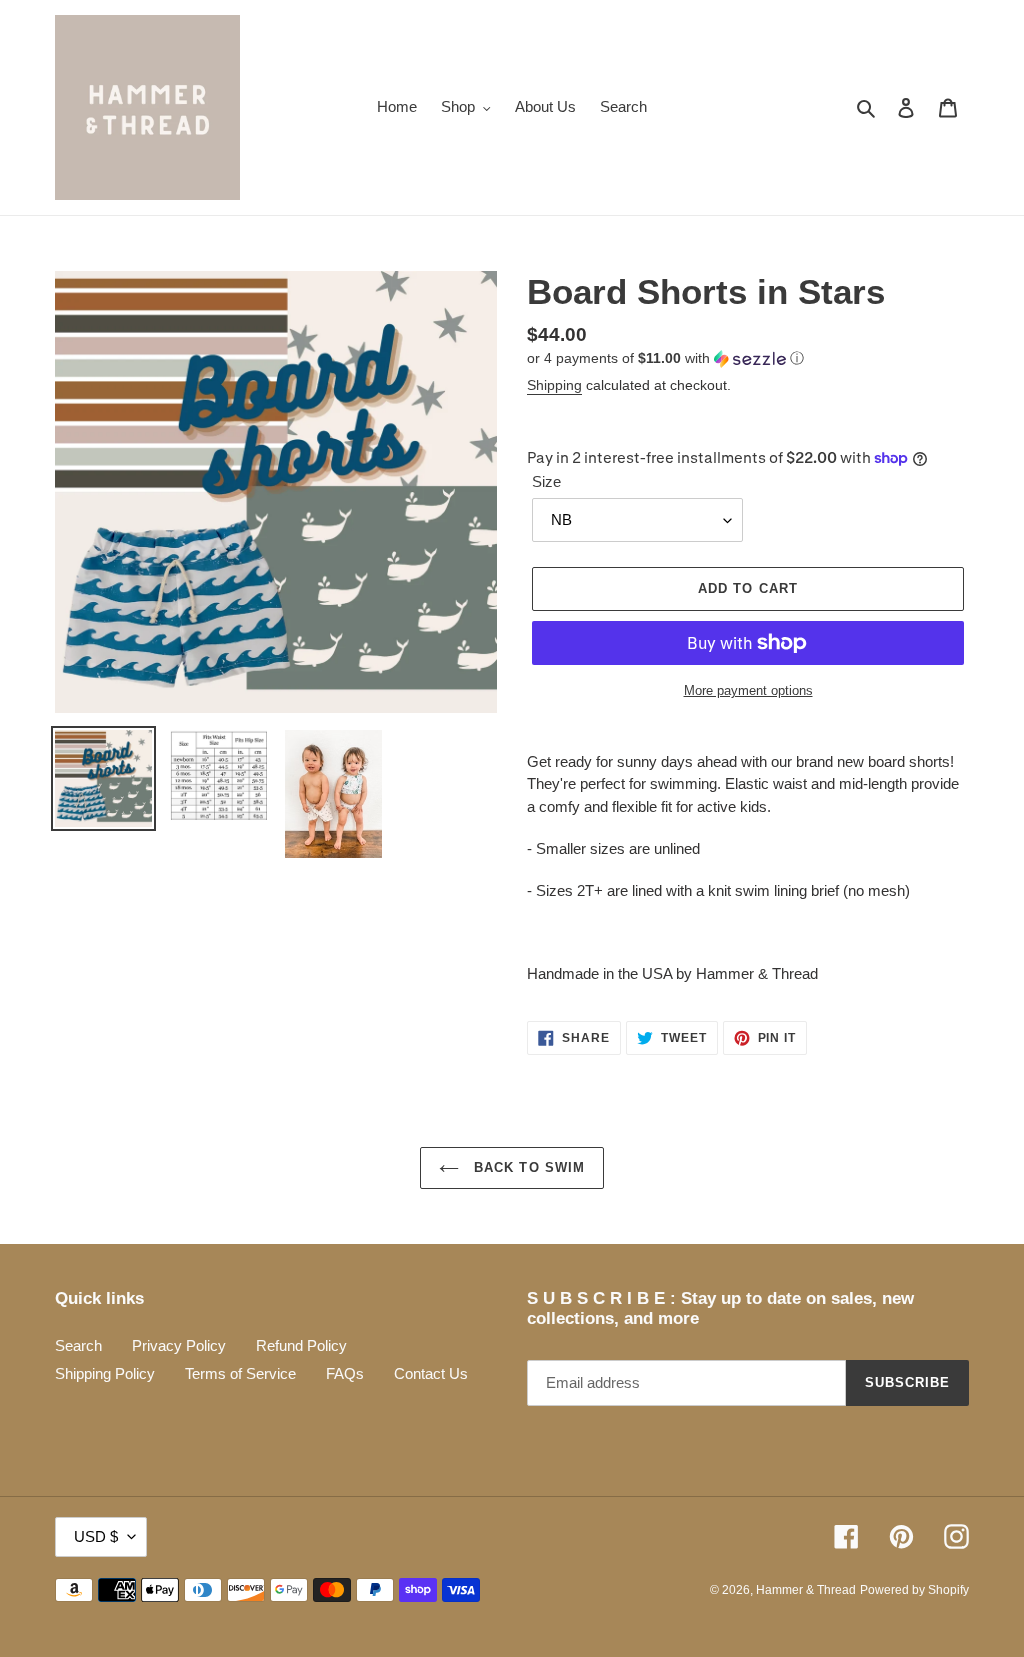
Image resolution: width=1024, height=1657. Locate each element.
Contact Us (431, 1373)
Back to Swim (527, 1167)
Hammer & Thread (806, 1590)
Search (78, 1345)
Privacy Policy (179, 1345)
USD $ (96, 1536)
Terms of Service (240, 1373)
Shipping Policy (105, 1373)
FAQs (345, 1373)
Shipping (554, 385)
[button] (665, 358)
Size (546, 481)
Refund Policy (301, 1345)
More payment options (748, 690)
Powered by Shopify (914, 1590)
